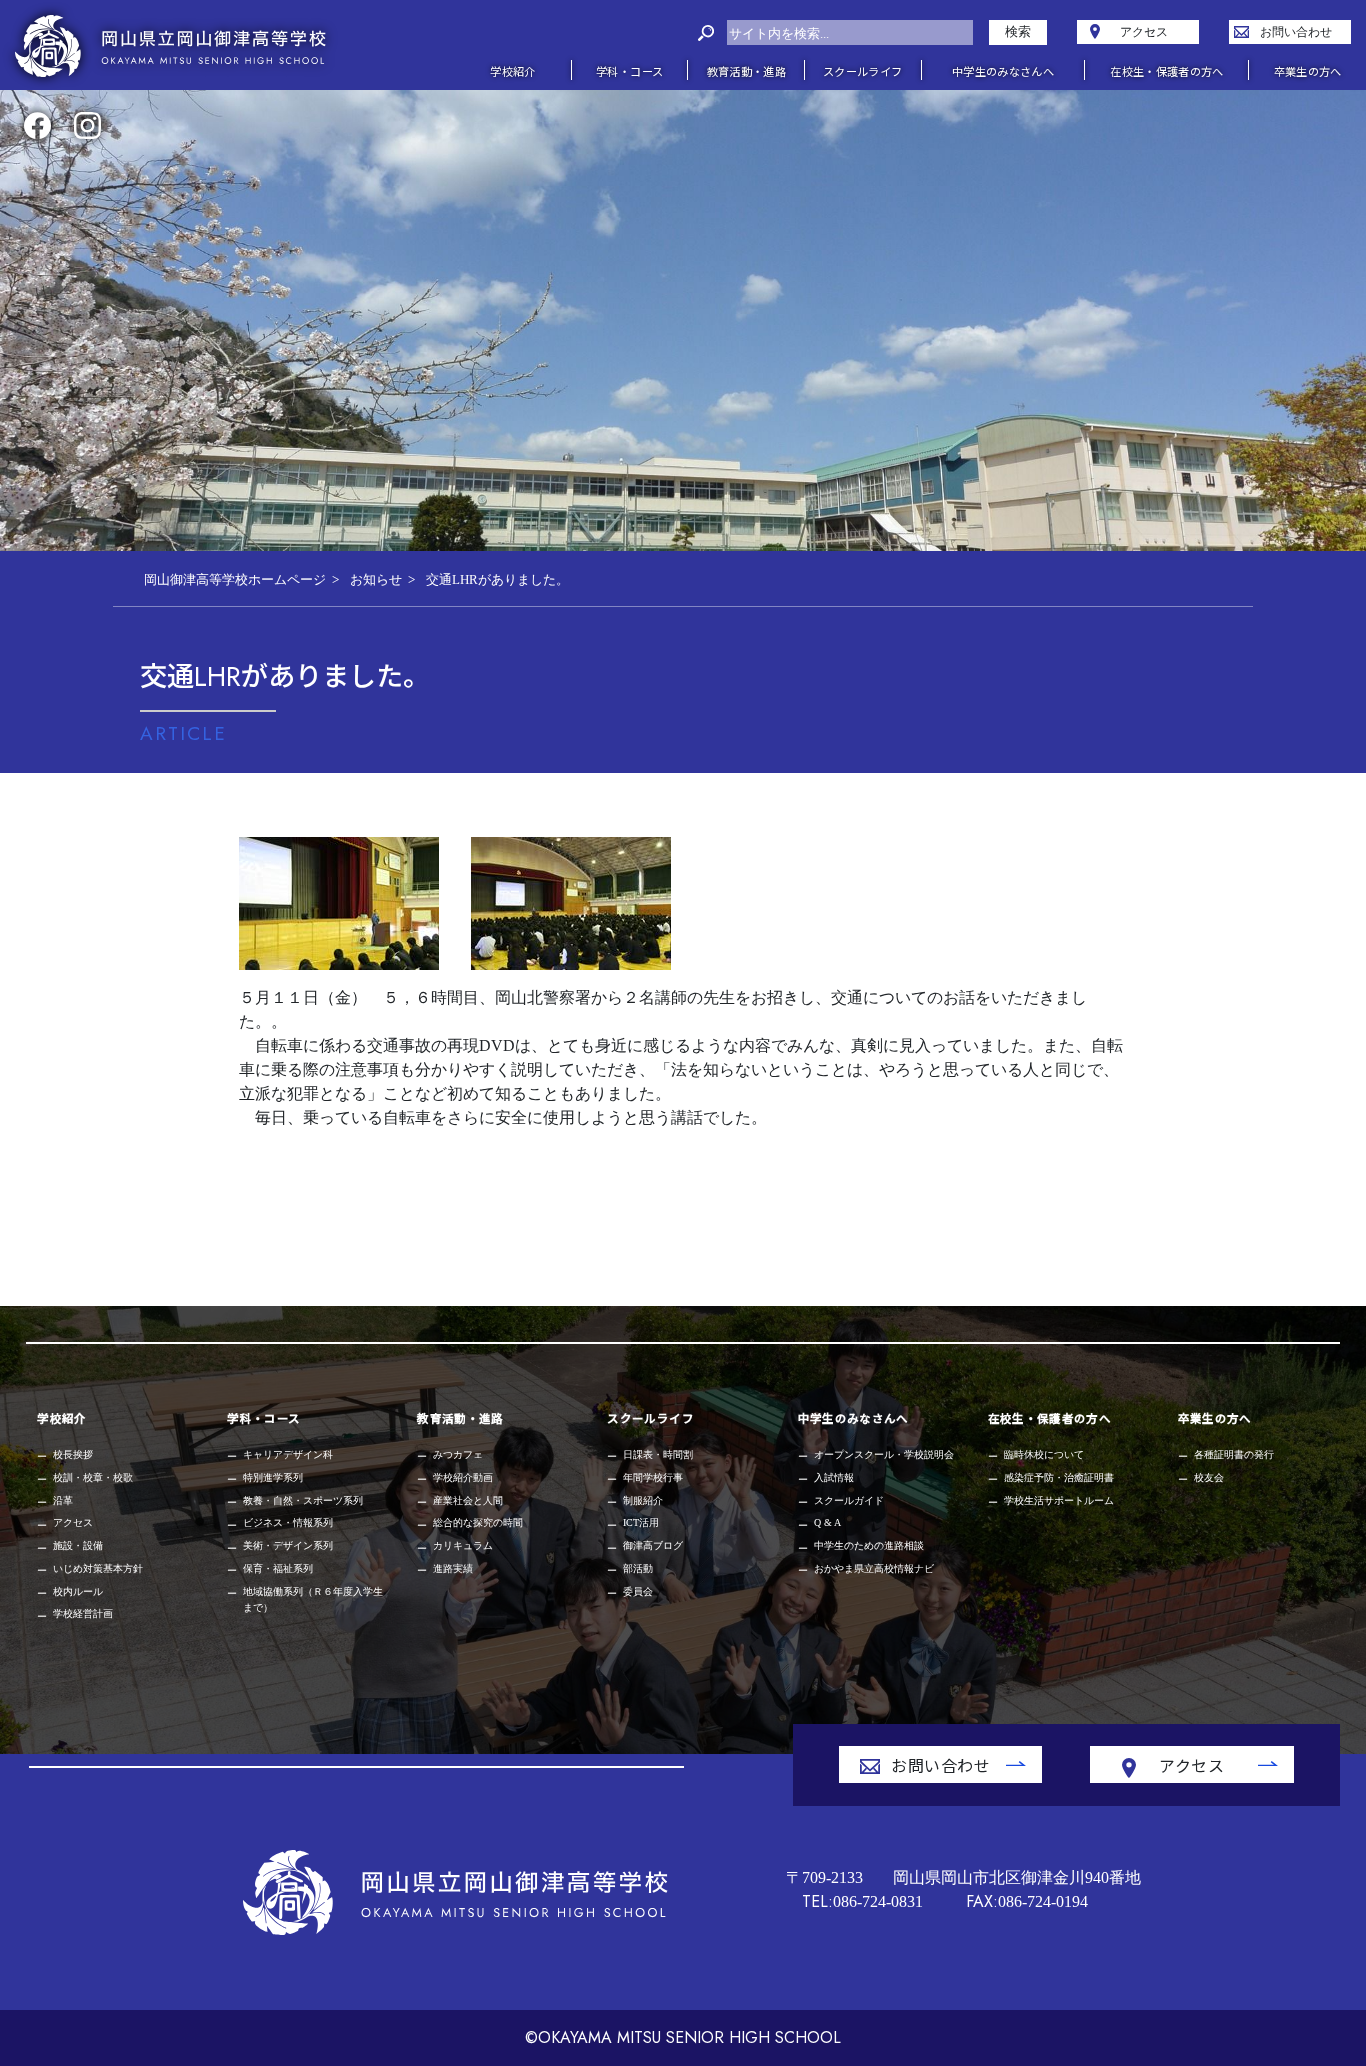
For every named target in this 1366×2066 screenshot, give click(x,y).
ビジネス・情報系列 (288, 1522)
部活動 (638, 1568)
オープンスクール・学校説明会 (884, 1454)
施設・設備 (78, 1545)
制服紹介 (643, 1500)
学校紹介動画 (463, 1477)
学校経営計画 (83, 1613)
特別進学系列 (273, 1477)
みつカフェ (458, 1454)
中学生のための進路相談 (869, 1545)
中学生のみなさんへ (853, 1418)
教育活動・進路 (460, 1418)
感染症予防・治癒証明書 (1059, 1477)
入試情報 (834, 1477)
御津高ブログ (653, 1545)
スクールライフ (650, 1418)
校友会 (1209, 1477)
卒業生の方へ (1215, 1418)
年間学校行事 (653, 1477)
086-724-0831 (862, 1901)
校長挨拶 (73, 1454)
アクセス (73, 1522)
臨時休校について (1044, 1454)
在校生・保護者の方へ (1049, 1418)
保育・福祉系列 (278, 1568)
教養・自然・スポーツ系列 (303, 1500)
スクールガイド (849, 1500)
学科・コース (263, 1418)
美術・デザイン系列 (288, 1545)
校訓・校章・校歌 (93, 1477)
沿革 (63, 1500)
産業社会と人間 (468, 1500)
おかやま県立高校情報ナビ (874, 1568)
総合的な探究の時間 (478, 1522)
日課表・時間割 (658, 1454)
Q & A (827, 1522)
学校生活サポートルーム (1059, 1500)
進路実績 (453, 1568)
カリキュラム (463, 1545)
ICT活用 (641, 1522)
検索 (1018, 32)
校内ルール (78, 1591)
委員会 (638, 1591)
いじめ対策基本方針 (98, 1568)
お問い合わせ (940, 1765)
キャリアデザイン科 (288, 1454)
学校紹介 (61, 1418)
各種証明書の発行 (1234, 1454)
